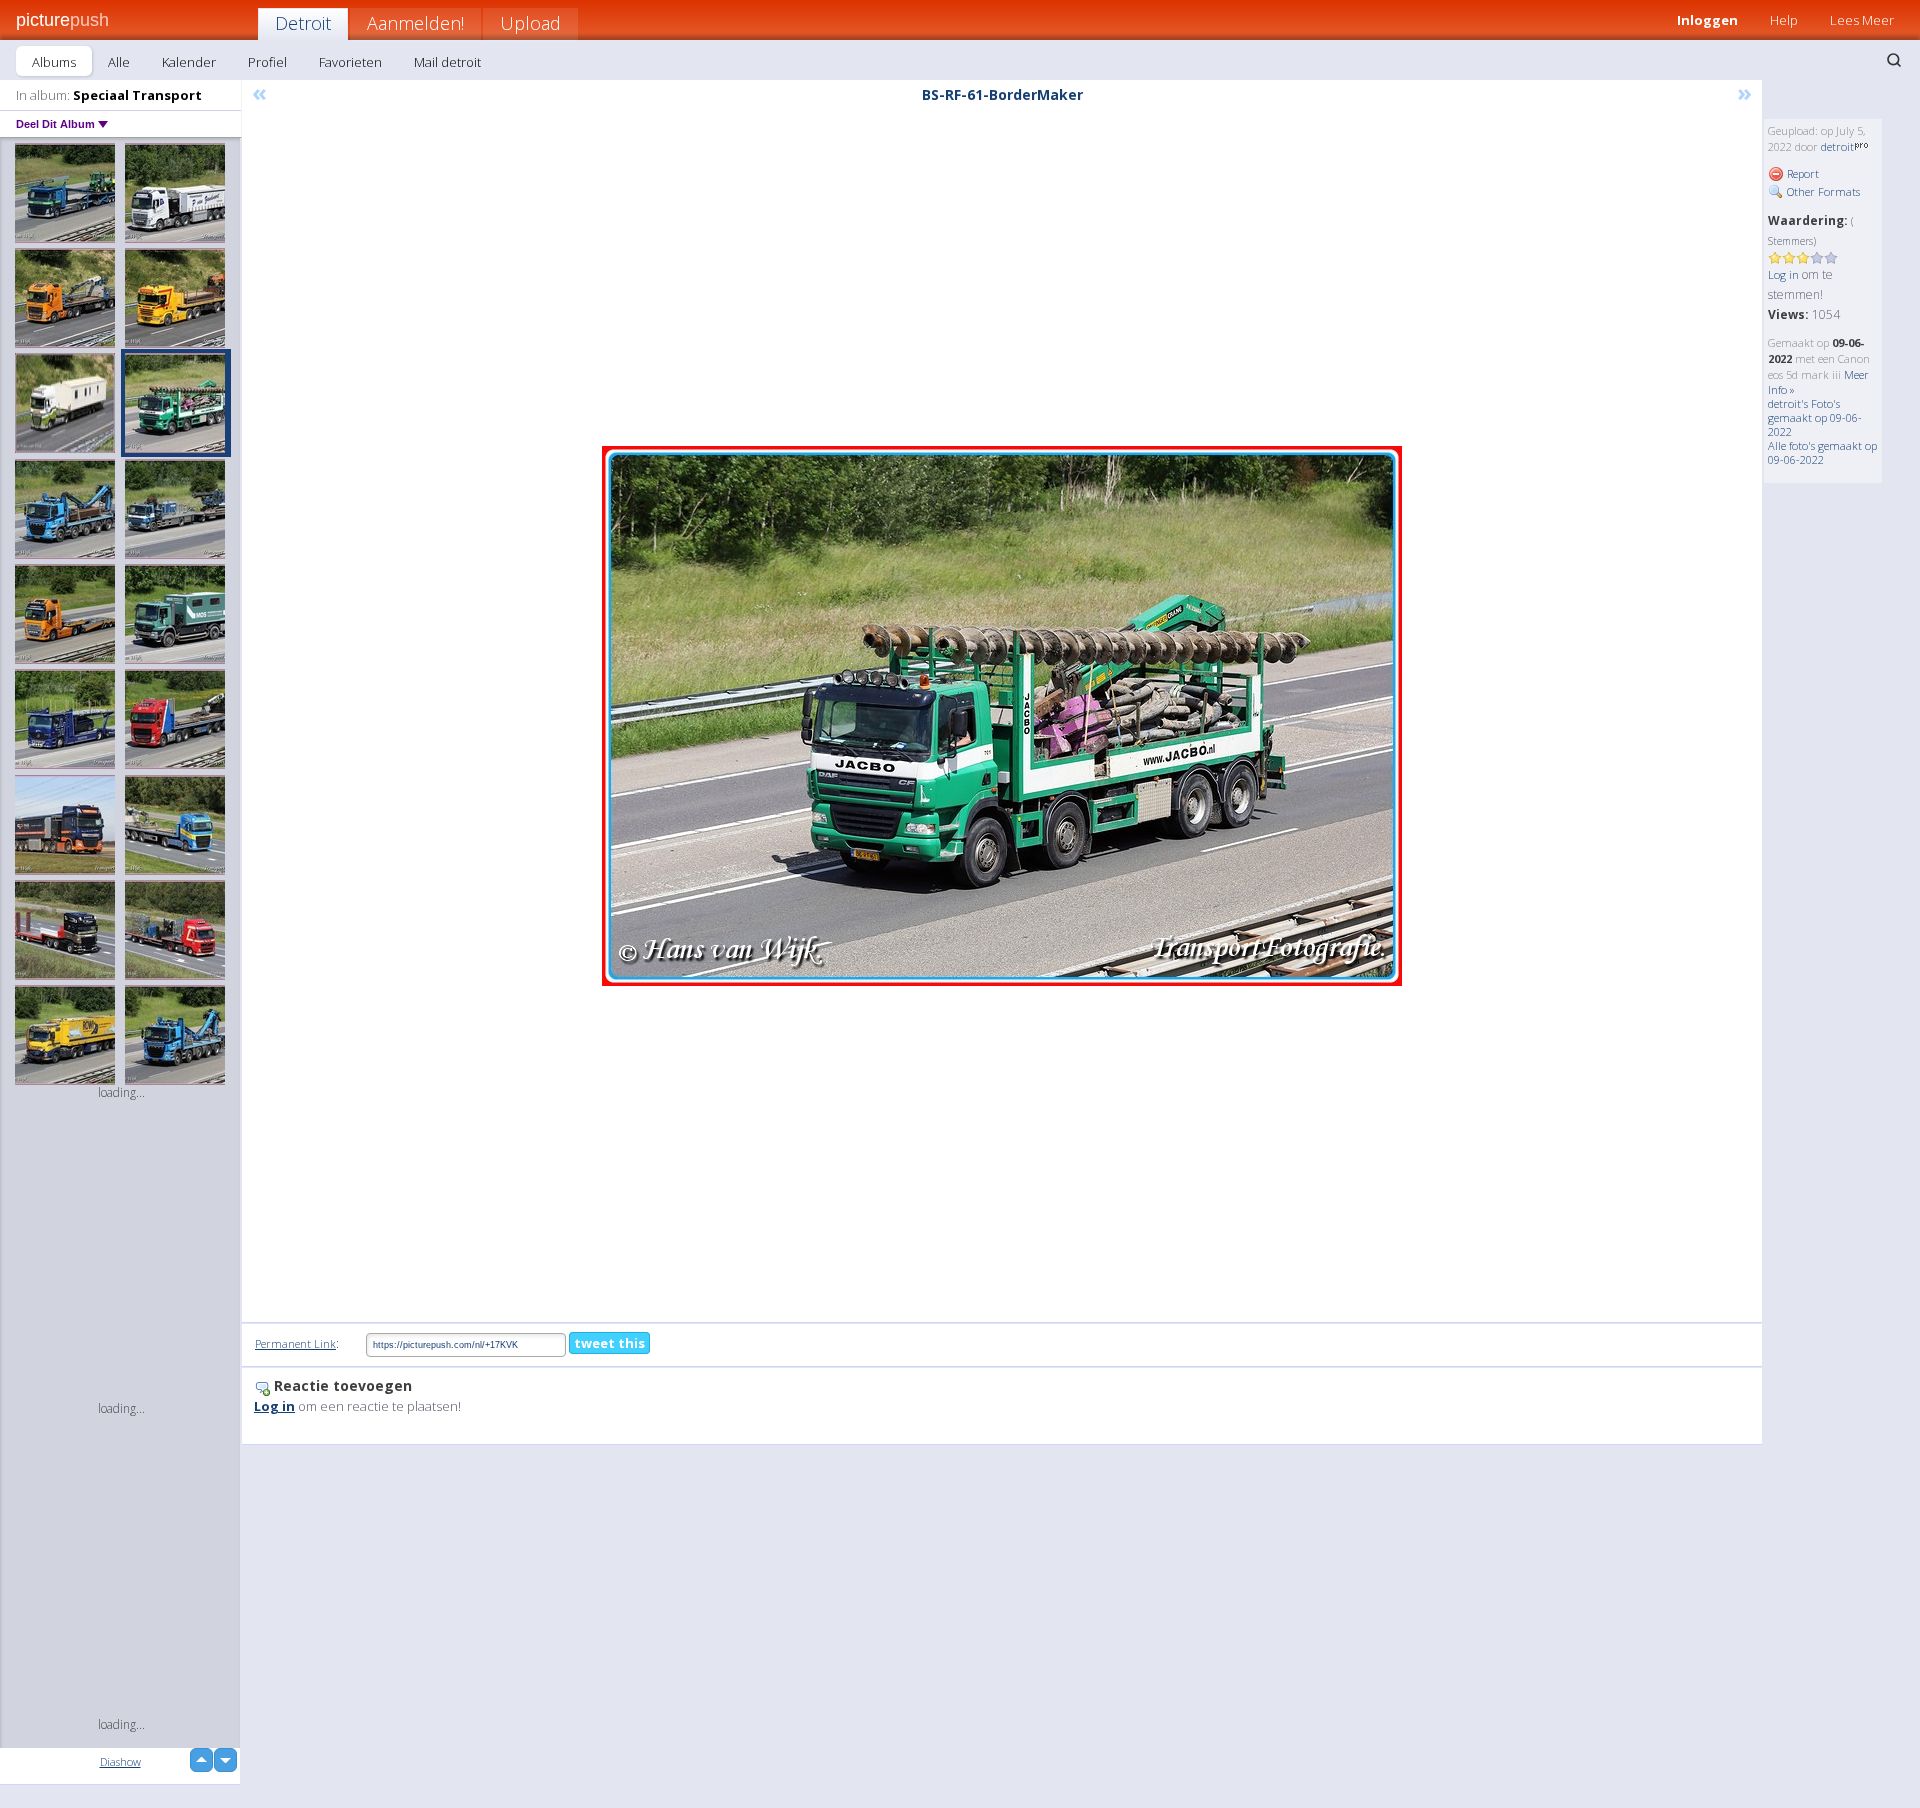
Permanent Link (295, 1343)
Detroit (303, 23)
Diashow (120, 1761)
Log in (1783, 274)
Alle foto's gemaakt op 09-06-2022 (1822, 452)
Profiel (267, 62)
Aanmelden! (415, 23)
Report (1801, 173)
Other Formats (1822, 191)
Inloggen (1707, 20)
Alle (119, 62)
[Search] (1894, 60)
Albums (54, 62)
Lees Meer (1862, 20)
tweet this (609, 1343)
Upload (530, 23)
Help (1784, 20)
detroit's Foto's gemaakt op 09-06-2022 (1815, 417)
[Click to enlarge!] (1002, 716)
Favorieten (350, 62)
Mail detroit (447, 62)
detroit (1837, 146)
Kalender (189, 62)
